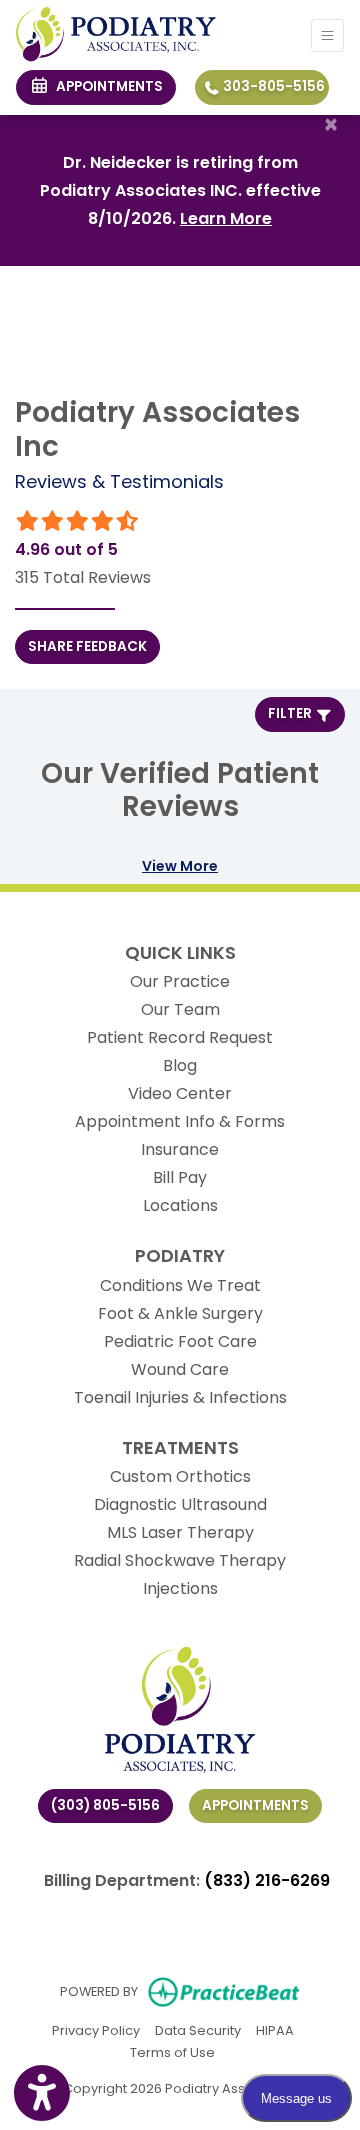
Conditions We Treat (180, 1285)
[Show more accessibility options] (42, 2093)
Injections (180, 1588)
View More (180, 866)
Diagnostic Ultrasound (180, 1504)
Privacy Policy (96, 2030)
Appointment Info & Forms (180, 1121)
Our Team (180, 1009)
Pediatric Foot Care (180, 1341)
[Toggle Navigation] (327, 35)
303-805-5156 (272, 86)
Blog (180, 1065)
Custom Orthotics (180, 1476)
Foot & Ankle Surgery (180, 1313)
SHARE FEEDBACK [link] (87, 646)
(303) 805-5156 (105, 1805)
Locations (180, 1205)
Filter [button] (291, 713)
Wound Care (180, 1369)
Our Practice (180, 981)
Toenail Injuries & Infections (180, 1397)
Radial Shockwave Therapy (180, 1560)
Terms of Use (172, 2052)
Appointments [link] (106, 86)
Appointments (255, 1805)
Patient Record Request (180, 1037)
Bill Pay (180, 1177)
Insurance (180, 1149)
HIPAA (275, 2030)
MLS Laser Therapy (180, 1532)
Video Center (180, 1093)
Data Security (198, 2030)
